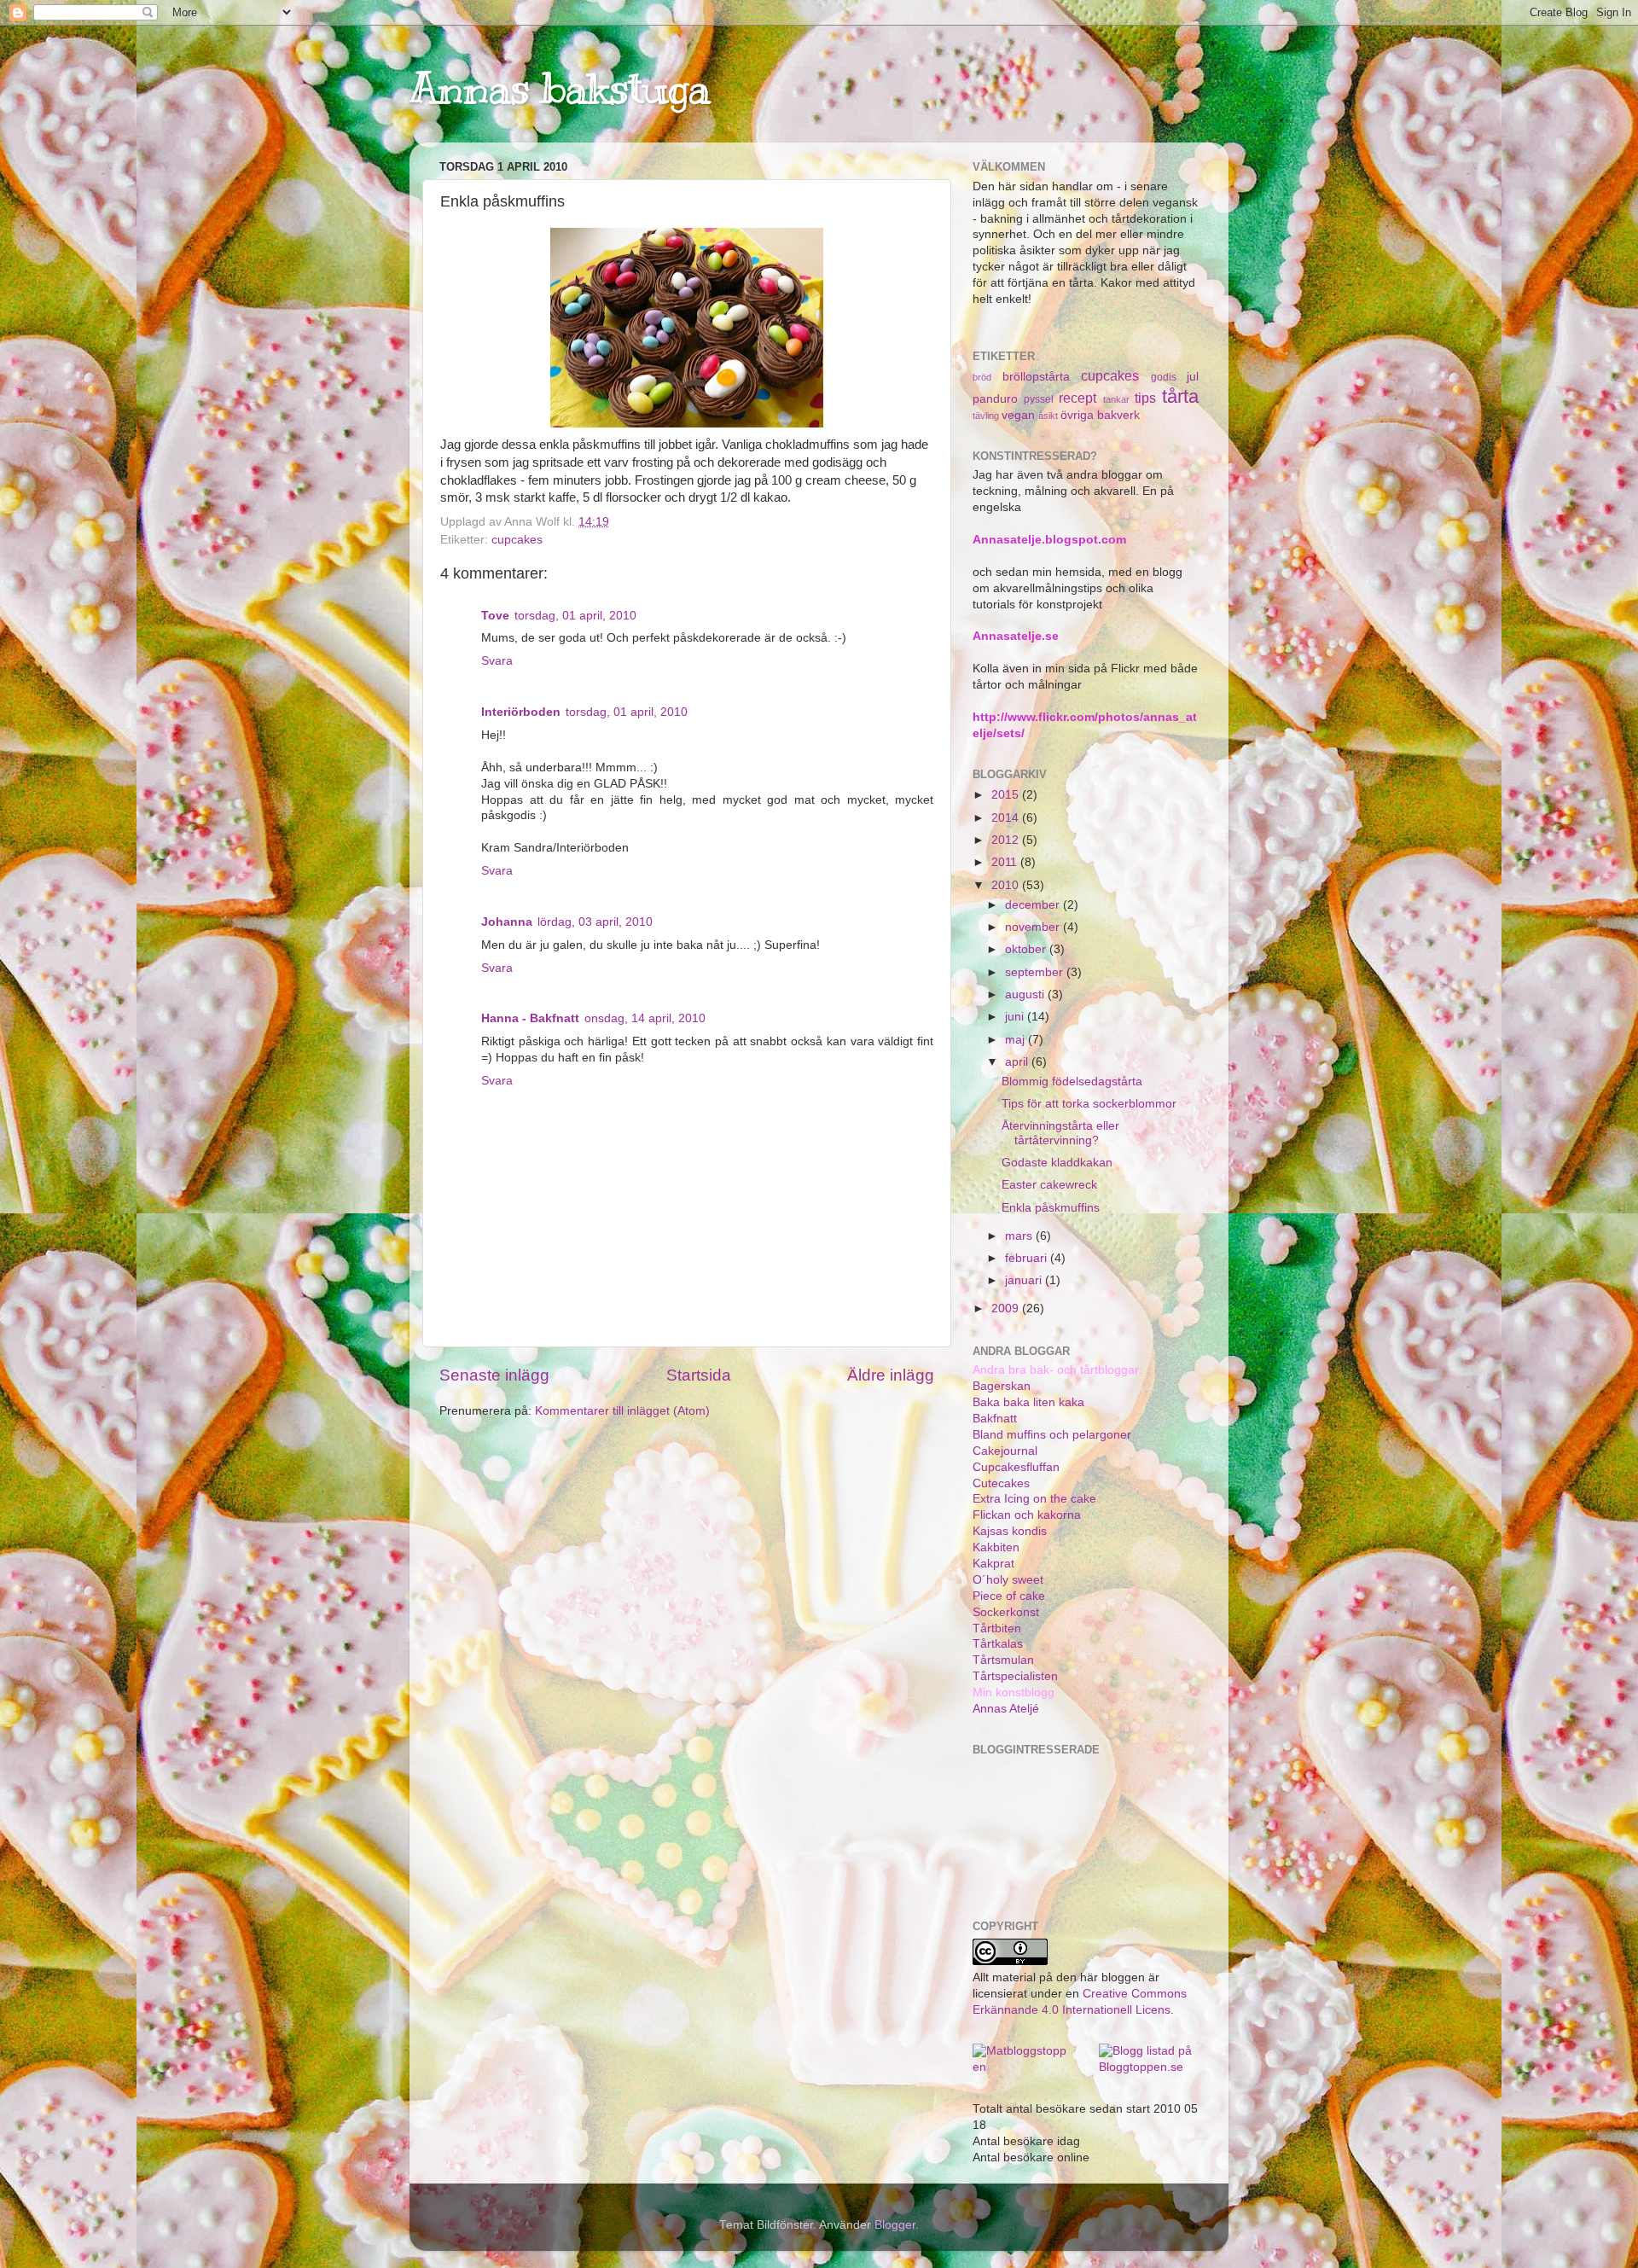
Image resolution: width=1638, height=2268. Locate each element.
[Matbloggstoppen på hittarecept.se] (1023, 2067)
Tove (495, 616)
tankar (1116, 399)
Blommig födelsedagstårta (1072, 1082)
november (1034, 927)
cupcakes (517, 540)
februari (1028, 1258)
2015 (1007, 795)
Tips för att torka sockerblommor (1089, 1104)
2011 (1006, 862)
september (1036, 972)
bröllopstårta (1036, 377)
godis (1164, 377)
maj (1016, 1040)
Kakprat (993, 1564)
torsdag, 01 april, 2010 (575, 616)
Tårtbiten (997, 1628)
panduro (995, 399)
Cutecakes (1001, 1483)
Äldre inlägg (891, 1375)
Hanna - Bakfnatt (530, 1018)
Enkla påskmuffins (1051, 1208)
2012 (1007, 840)
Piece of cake (1009, 1596)
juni (1016, 1017)
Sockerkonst (1006, 1612)
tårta (1180, 396)
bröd (982, 377)
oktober (1027, 949)
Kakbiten (996, 1547)
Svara (497, 661)
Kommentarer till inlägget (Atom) (622, 1411)
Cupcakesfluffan (1016, 1467)
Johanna (507, 922)
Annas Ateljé (1006, 1709)
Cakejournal (1005, 1451)
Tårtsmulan (1003, 1660)
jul (1193, 377)
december (1034, 905)
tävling (986, 416)
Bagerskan (1002, 1386)
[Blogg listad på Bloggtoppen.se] (1149, 2067)
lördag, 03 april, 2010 (595, 922)
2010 (1007, 885)
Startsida (699, 1375)
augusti (1026, 994)
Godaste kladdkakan (1057, 1163)
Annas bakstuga (560, 88)
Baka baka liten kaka (1028, 1402)
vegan (1018, 415)
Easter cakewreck (1049, 1185)
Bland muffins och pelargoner (1052, 1435)
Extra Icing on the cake (1034, 1499)
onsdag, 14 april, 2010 (645, 1018)
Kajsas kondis (1010, 1531)
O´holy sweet (1008, 1580)
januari (1025, 1280)
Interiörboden (521, 712)
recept (1077, 398)
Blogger (895, 2225)
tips (1145, 398)
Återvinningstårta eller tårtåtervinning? (1060, 1133)
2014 (1007, 818)
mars (1020, 1236)
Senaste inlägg (494, 1375)
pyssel (1039, 399)
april (1018, 1062)
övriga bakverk (1100, 415)
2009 (1007, 1308)
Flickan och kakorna (1027, 1515)
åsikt (1048, 416)
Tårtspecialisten (1015, 1676)
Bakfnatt (995, 1419)
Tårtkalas (998, 1644)
